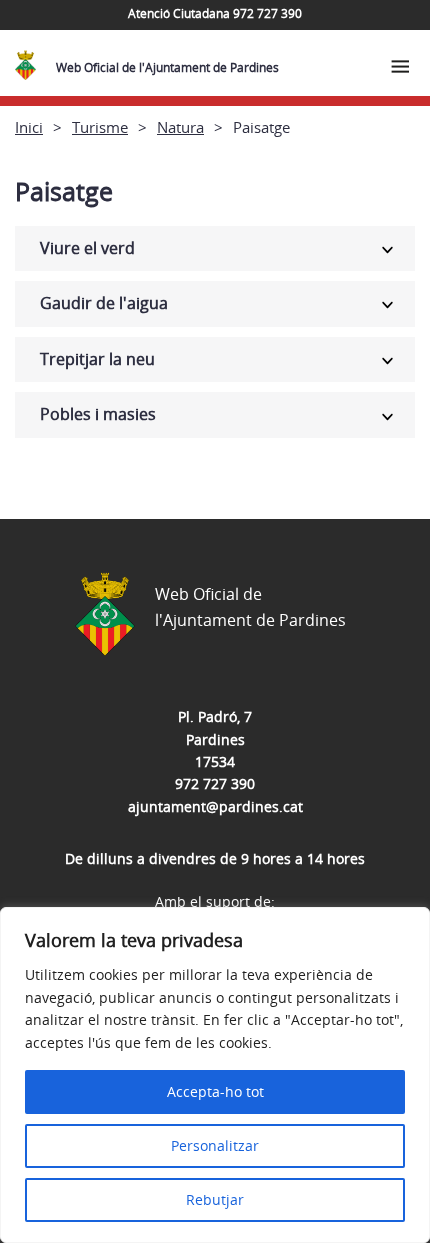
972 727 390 (215, 783)
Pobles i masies (98, 414)
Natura (180, 127)
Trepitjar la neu (97, 359)
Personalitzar (215, 1145)
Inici (29, 127)
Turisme (100, 127)
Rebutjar (215, 1199)
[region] (215, 1075)
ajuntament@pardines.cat (215, 806)
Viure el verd (87, 248)
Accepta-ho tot (215, 1091)
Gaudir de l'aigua (104, 303)
